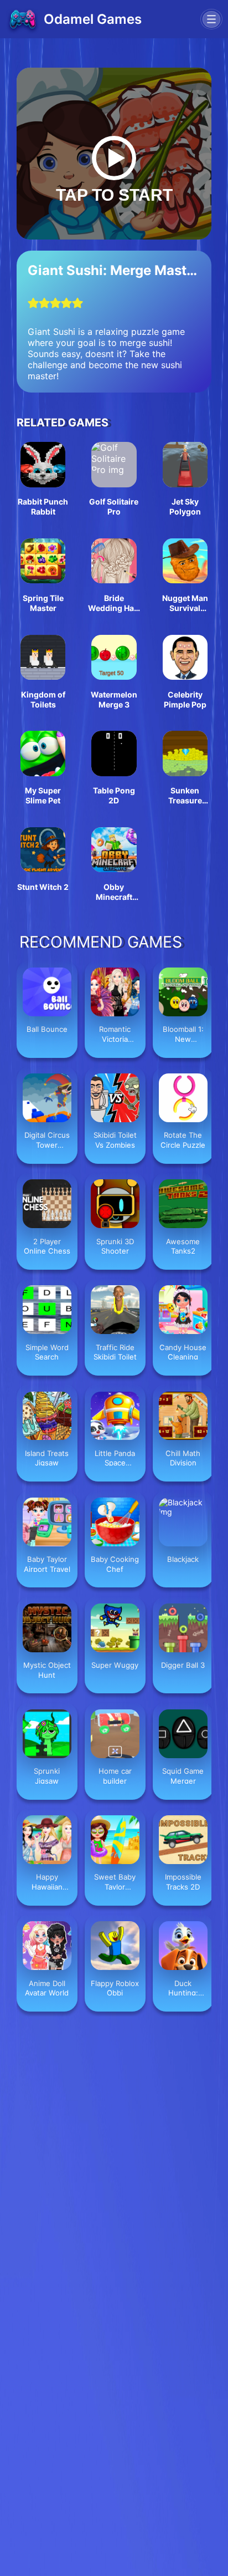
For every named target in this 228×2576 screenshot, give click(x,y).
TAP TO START (114, 195)
